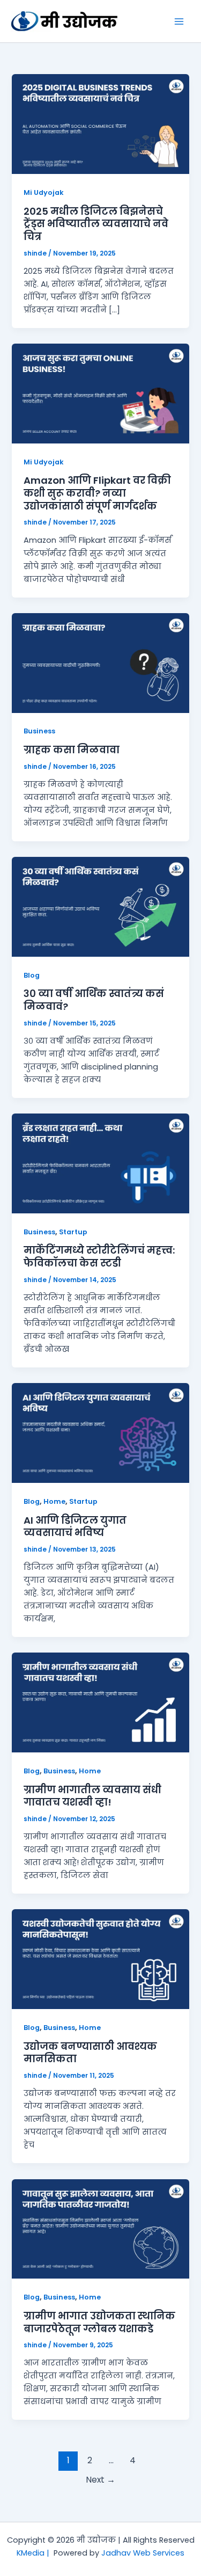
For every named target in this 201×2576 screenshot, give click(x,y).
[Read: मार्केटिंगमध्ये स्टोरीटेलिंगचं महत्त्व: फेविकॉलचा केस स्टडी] (100, 1163)
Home (54, 1501)
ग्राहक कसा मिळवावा (72, 750)
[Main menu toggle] (179, 21)
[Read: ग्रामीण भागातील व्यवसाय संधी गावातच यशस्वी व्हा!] (100, 1702)
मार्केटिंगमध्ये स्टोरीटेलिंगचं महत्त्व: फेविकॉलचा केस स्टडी (99, 1257)
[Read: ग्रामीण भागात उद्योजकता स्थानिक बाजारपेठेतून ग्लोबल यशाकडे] (100, 2228)
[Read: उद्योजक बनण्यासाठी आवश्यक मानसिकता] (100, 1959)
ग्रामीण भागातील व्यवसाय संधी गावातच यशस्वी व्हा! (92, 1796)
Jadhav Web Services (143, 2553)
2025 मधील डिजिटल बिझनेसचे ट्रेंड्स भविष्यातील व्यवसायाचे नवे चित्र (96, 224)
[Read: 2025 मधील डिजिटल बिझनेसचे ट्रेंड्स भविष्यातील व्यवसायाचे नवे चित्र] (100, 123)
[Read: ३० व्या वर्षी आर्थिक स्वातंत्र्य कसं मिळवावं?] (100, 906)
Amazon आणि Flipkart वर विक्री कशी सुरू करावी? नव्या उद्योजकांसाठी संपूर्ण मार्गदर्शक (97, 493)
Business (39, 731)
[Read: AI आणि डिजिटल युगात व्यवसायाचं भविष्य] (100, 1432)
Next (100, 2480)
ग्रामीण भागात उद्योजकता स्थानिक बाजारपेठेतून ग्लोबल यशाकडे (99, 2322)
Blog (32, 975)
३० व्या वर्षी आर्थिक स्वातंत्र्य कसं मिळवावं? (94, 1000)
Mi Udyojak (44, 192)
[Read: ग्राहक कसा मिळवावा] (100, 663)
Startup (73, 1232)
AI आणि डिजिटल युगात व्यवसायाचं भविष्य (75, 1527)
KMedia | (35, 2553)
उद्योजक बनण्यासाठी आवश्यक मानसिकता (90, 2053)
